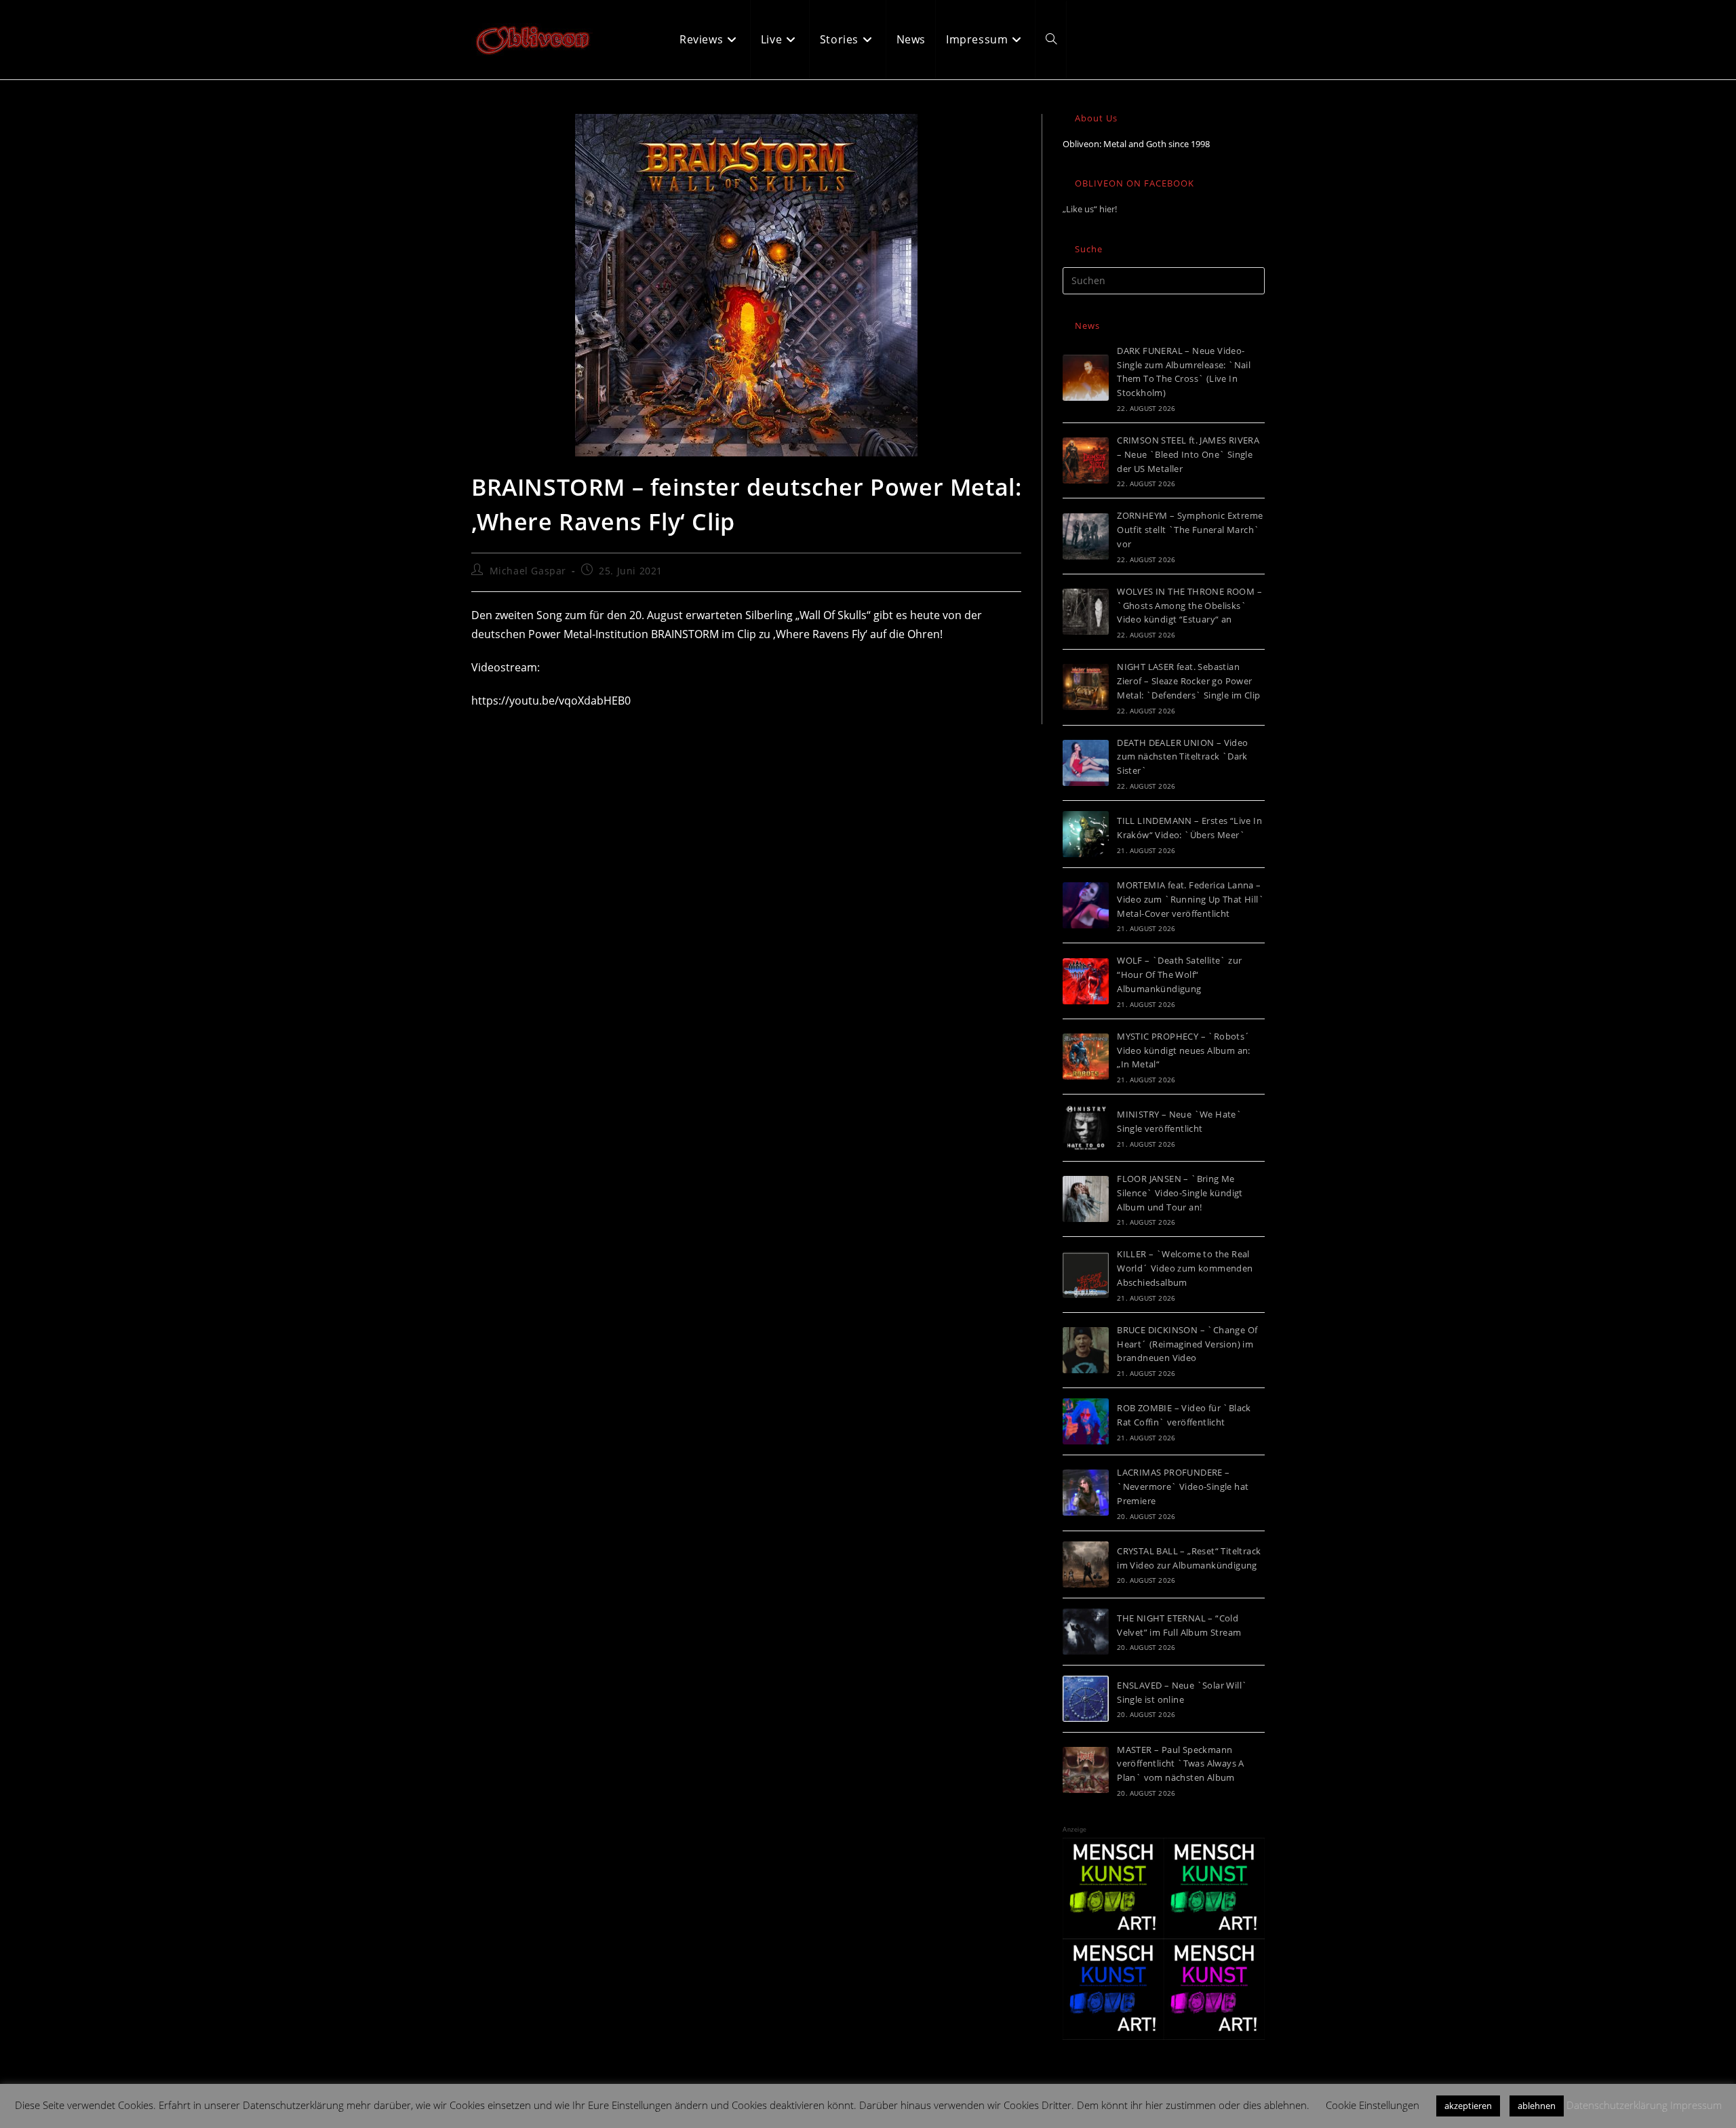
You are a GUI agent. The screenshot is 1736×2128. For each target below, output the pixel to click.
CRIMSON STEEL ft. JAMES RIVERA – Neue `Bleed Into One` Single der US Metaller (1188, 454)
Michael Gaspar (528, 571)
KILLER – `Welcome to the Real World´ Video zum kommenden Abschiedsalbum (1185, 1268)
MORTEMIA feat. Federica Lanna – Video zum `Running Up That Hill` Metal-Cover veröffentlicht (1190, 899)
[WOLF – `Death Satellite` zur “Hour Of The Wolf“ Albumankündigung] (1086, 981)
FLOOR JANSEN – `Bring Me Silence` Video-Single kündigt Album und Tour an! (1180, 1193)
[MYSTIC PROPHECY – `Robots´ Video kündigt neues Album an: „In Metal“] (1086, 1057)
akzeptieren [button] (1468, 2106)
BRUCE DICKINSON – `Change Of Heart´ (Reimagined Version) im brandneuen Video (1187, 1344)
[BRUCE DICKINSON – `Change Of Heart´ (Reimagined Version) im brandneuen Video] (1086, 1350)
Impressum (1696, 2105)
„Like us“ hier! (1090, 209)
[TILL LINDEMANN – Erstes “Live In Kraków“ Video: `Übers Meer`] (1086, 834)
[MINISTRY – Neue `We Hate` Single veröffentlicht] (1086, 1128)
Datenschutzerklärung (1617, 2105)
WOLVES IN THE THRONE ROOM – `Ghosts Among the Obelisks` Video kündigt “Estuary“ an (1189, 606)
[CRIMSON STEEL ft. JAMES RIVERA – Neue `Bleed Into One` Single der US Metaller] (1086, 460)
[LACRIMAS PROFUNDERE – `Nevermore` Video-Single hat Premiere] (1086, 1493)
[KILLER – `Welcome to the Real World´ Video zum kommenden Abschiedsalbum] (1086, 1275)
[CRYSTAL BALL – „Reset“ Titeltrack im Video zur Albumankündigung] (1086, 1564)
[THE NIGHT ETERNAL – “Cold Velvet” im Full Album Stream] (1086, 1632)
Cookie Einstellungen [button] (1373, 2105)
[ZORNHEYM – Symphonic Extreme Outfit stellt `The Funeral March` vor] (1086, 536)
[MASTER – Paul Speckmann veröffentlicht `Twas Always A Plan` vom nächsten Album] (1086, 1770)
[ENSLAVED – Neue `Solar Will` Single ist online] (1086, 1699)
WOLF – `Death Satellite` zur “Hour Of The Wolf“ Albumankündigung (1179, 974)
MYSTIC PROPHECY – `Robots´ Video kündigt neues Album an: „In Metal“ (1184, 1050)
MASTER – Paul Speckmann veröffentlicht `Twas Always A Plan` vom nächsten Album (1181, 1764)
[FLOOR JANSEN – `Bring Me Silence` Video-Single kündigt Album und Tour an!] (1086, 1199)
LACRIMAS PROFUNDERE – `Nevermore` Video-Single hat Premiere (1183, 1486)
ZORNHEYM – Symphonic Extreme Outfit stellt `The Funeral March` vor (1190, 530)
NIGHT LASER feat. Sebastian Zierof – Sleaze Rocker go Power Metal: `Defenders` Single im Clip (1188, 681)
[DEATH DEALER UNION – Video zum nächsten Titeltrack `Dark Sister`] (1086, 763)
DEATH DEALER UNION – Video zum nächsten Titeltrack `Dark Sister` (1182, 757)
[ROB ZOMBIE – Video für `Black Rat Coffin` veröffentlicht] (1086, 1421)
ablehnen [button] (1537, 2106)
